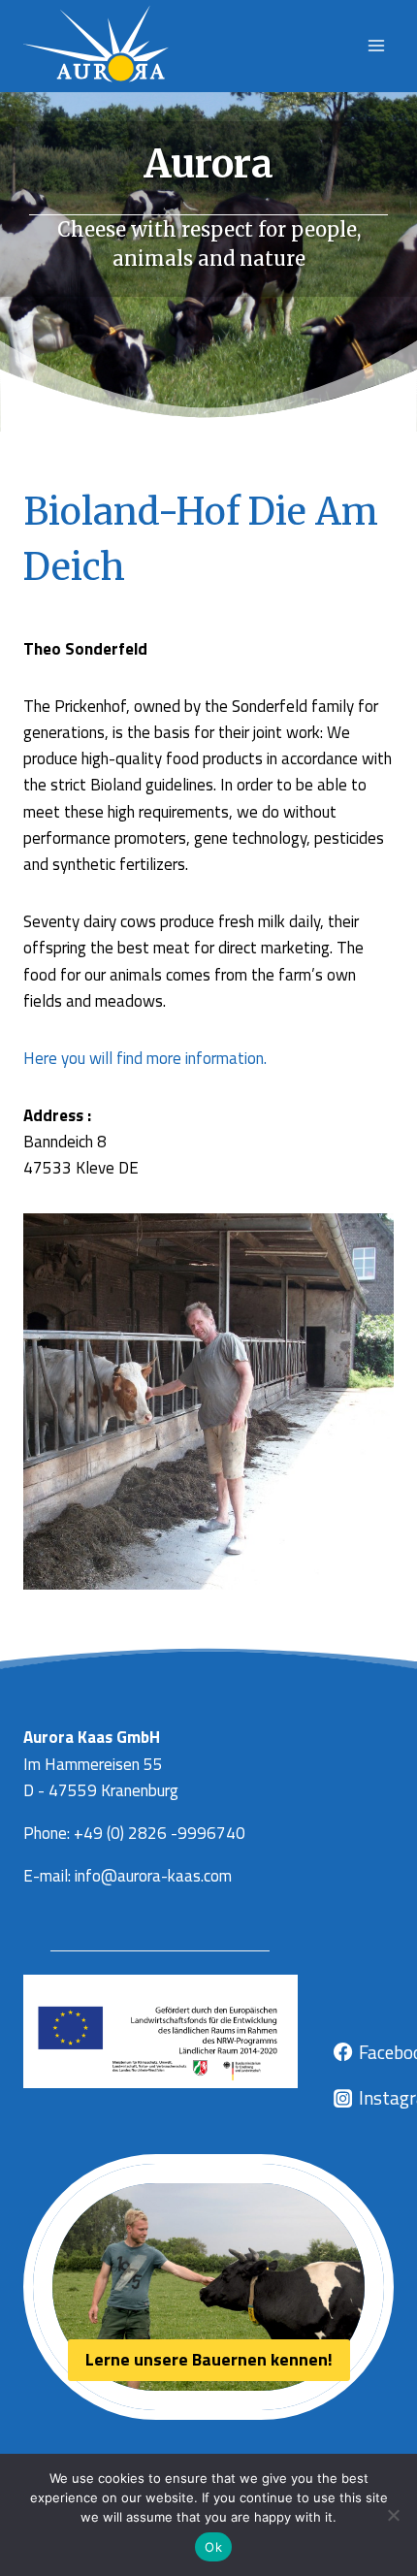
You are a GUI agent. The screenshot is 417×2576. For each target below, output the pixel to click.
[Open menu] (376, 46)
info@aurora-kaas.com (153, 1876)
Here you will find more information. (145, 1058)
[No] (393, 2515)
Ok (213, 2547)
